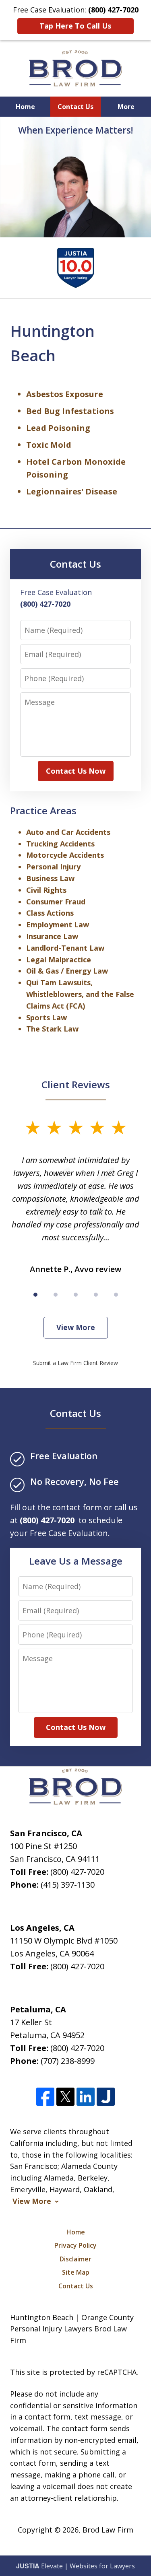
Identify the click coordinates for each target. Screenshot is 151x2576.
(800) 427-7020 (77, 1872)
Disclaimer (75, 2259)
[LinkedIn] (86, 2097)
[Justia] (106, 2097)
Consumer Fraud (56, 902)
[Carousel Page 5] (116, 1295)
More (126, 107)
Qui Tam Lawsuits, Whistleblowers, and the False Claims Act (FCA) (80, 994)
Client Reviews (76, 1084)
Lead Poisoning (58, 428)
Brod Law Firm (108, 2530)
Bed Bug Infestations (70, 411)
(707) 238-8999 (68, 2061)
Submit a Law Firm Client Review (75, 1363)
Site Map (76, 2272)
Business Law (50, 878)
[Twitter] (65, 2097)
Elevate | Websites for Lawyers (75, 2566)
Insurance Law (52, 936)
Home (25, 107)
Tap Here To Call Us (75, 26)
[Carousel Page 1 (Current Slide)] (35, 1295)
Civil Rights (46, 890)
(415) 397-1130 (68, 1885)
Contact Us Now (76, 771)
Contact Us (75, 107)
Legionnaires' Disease (72, 491)
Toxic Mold (49, 445)
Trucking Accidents (60, 844)
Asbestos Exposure (65, 394)
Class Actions (50, 913)
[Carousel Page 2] (56, 1295)
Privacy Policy (75, 2245)
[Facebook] (45, 2097)
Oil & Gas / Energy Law (67, 971)
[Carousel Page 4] (96, 1295)
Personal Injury (53, 867)
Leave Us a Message (76, 1561)
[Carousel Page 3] (76, 1295)
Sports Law (47, 1017)
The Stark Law (52, 1029)
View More (76, 1327)
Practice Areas (43, 810)
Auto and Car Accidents (68, 832)
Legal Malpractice (59, 960)
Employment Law (58, 925)
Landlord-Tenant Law (65, 948)
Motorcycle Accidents (65, 855)
